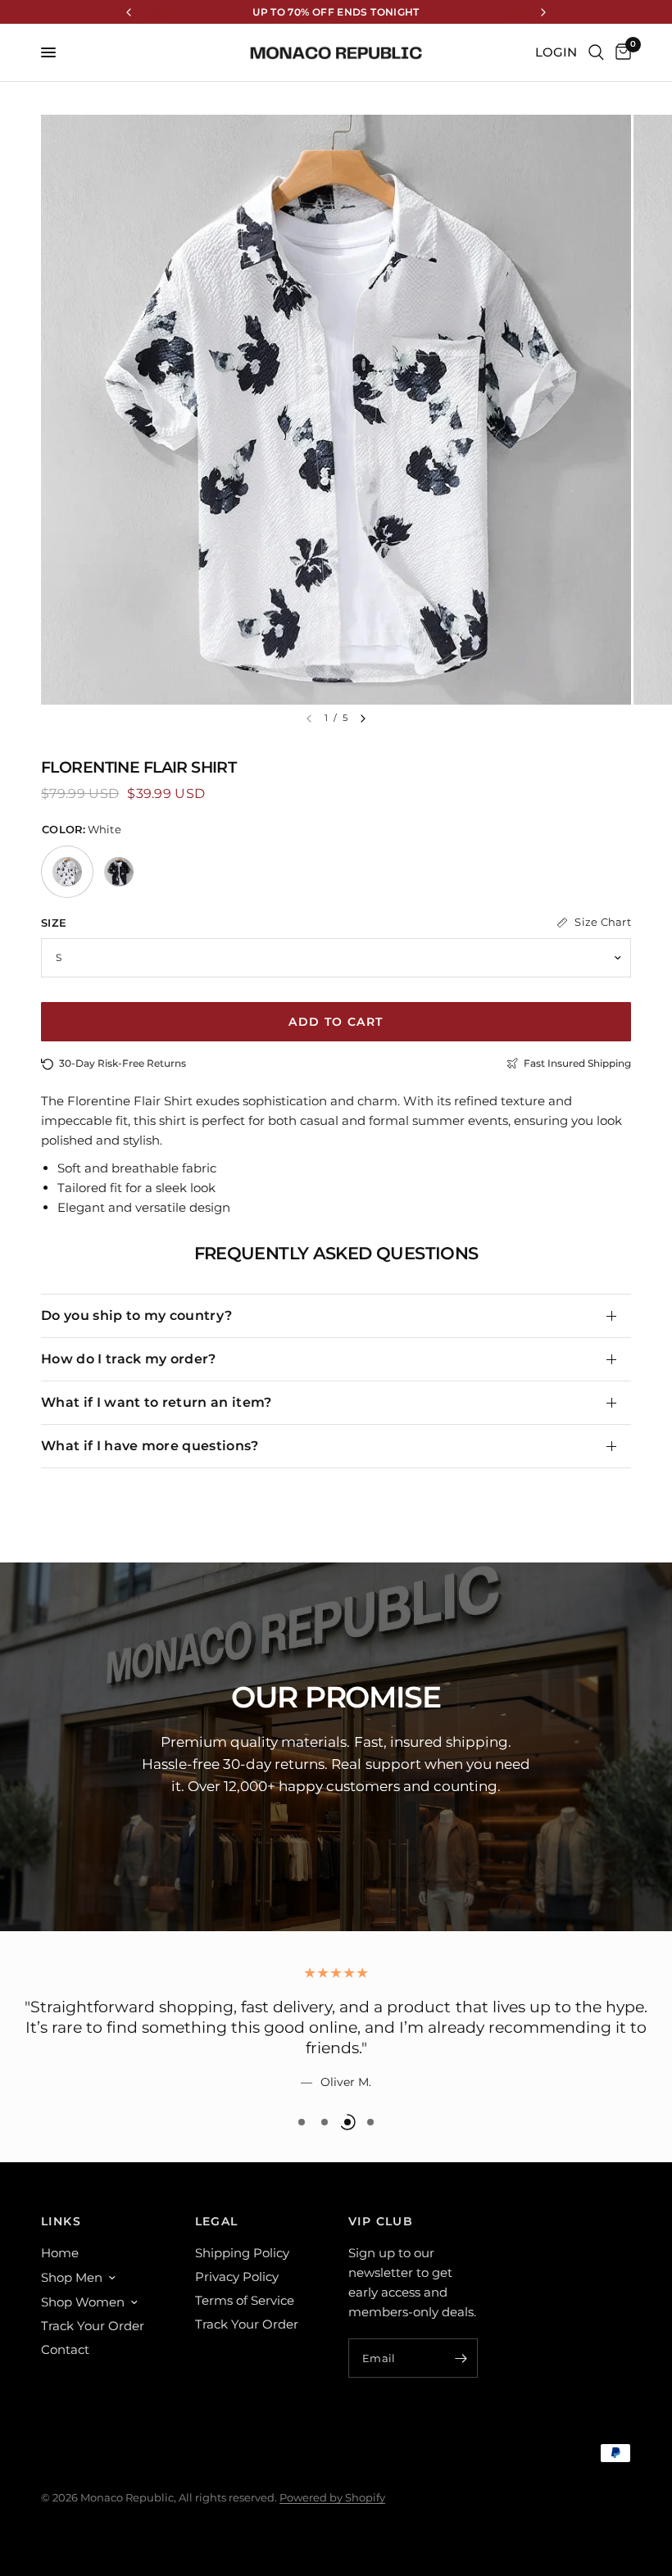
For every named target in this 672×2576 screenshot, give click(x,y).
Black (119, 872)
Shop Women (83, 2302)
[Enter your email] (461, 2358)
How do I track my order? (129, 1359)
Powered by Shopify (332, 2497)
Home (60, 2253)
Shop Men (72, 2277)
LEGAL (217, 2221)
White (67, 872)
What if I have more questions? (150, 1446)
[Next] (363, 719)
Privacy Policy (237, 2277)
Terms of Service (245, 2300)
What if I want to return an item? (157, 1402)
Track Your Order (93, 2326)
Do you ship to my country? (136, 1315)
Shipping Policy (242, 2253)
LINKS (61, 2221)
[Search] (596, 52)
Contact (65, 2349)
